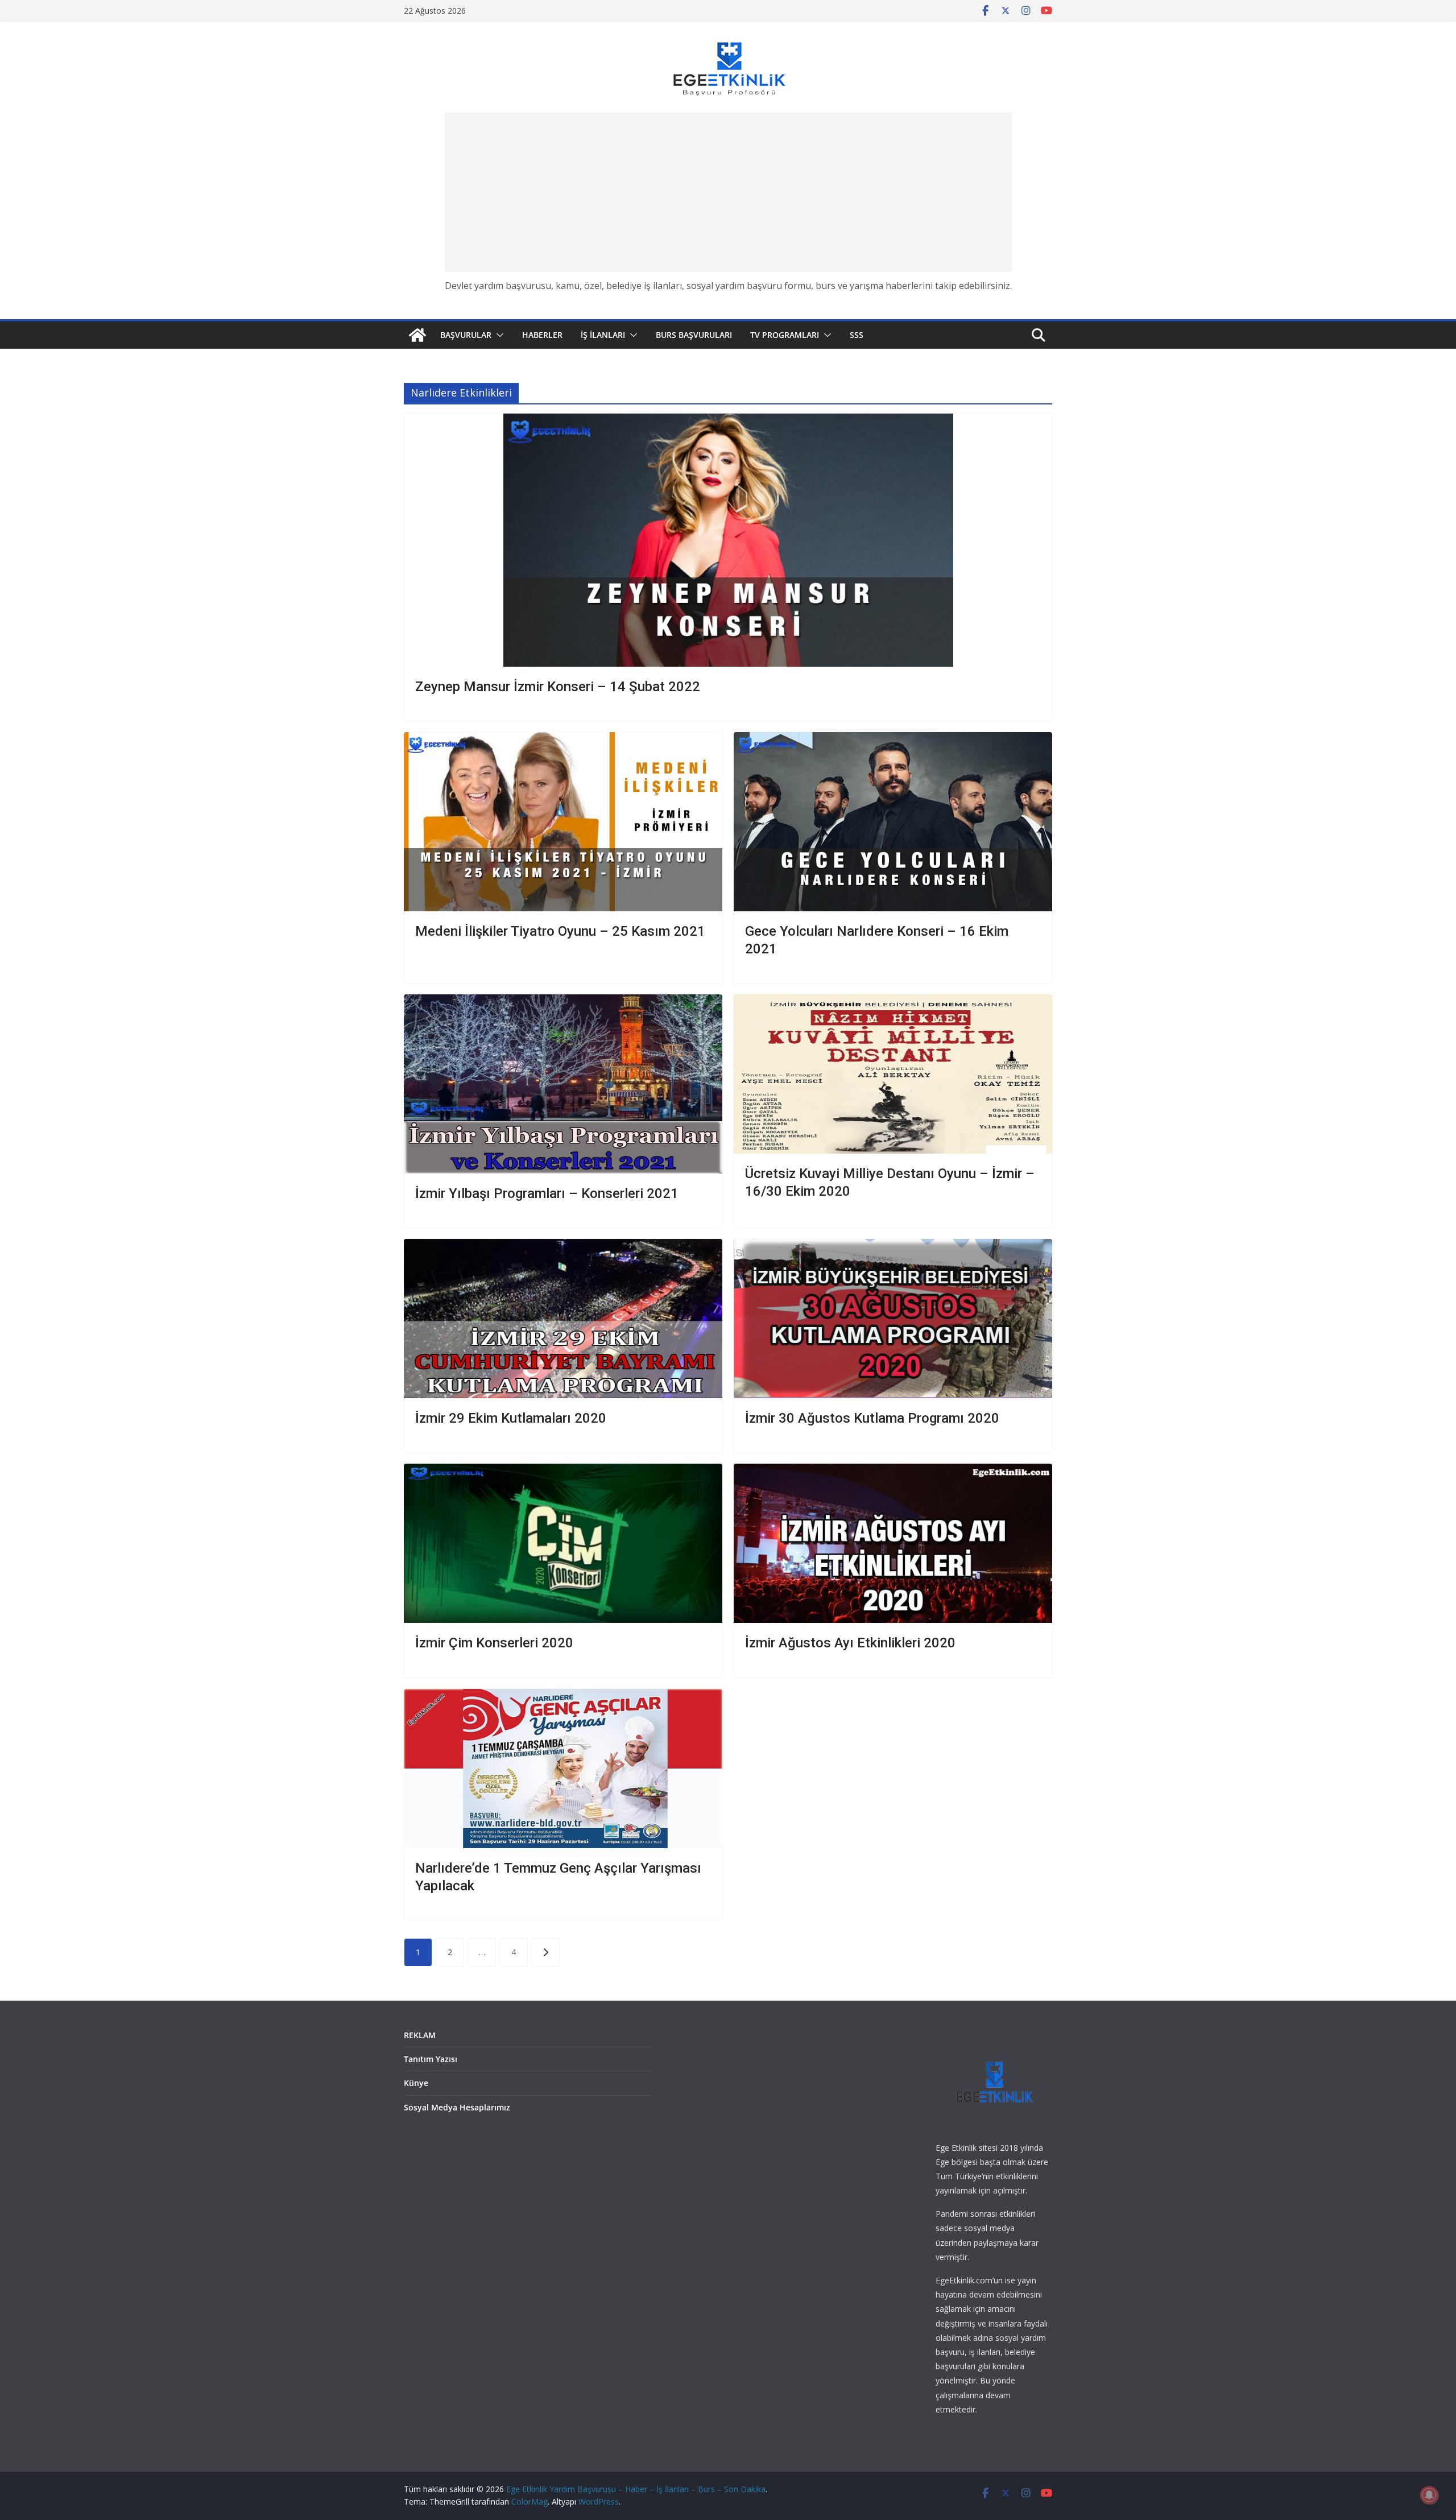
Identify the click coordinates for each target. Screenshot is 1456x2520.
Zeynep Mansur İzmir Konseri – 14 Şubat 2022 (558, 687)
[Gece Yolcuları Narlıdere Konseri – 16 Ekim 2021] (893, 822)
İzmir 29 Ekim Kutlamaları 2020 (511, 1418)
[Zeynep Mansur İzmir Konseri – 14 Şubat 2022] (728, 540)
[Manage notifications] (1429, 2495)
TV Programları (785, 335)
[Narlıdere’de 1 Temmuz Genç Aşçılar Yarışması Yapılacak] (563, 1769)
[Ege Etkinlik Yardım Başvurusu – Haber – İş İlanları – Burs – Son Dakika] (417, 335)
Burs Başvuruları (694, 335)
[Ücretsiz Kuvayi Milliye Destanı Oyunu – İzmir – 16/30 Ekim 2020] (893, 1074)
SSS (857, 335)
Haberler (542, 335)
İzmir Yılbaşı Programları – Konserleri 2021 (547, 1193)
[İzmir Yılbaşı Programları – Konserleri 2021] (563, 1084)
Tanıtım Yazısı (431, 2059)
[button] (498, 335)
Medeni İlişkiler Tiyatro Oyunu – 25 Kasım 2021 (560, 931)
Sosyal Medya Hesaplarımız (457, 2107)
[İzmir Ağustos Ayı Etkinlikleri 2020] (893, 1543)
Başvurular (466, 335)
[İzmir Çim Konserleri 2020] (563, 1543)
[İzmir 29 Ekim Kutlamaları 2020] (563, 1319)
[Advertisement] (728, 192)
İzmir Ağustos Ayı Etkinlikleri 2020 (850, 1643)
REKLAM (420, 2035)
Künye (416, 2083)
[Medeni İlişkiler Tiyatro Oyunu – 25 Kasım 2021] (563, 822)
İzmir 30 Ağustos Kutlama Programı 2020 (872, 1418)
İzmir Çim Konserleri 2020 (494, 1643)
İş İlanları (603, 335)
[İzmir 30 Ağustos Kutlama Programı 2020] (893, 1319)
